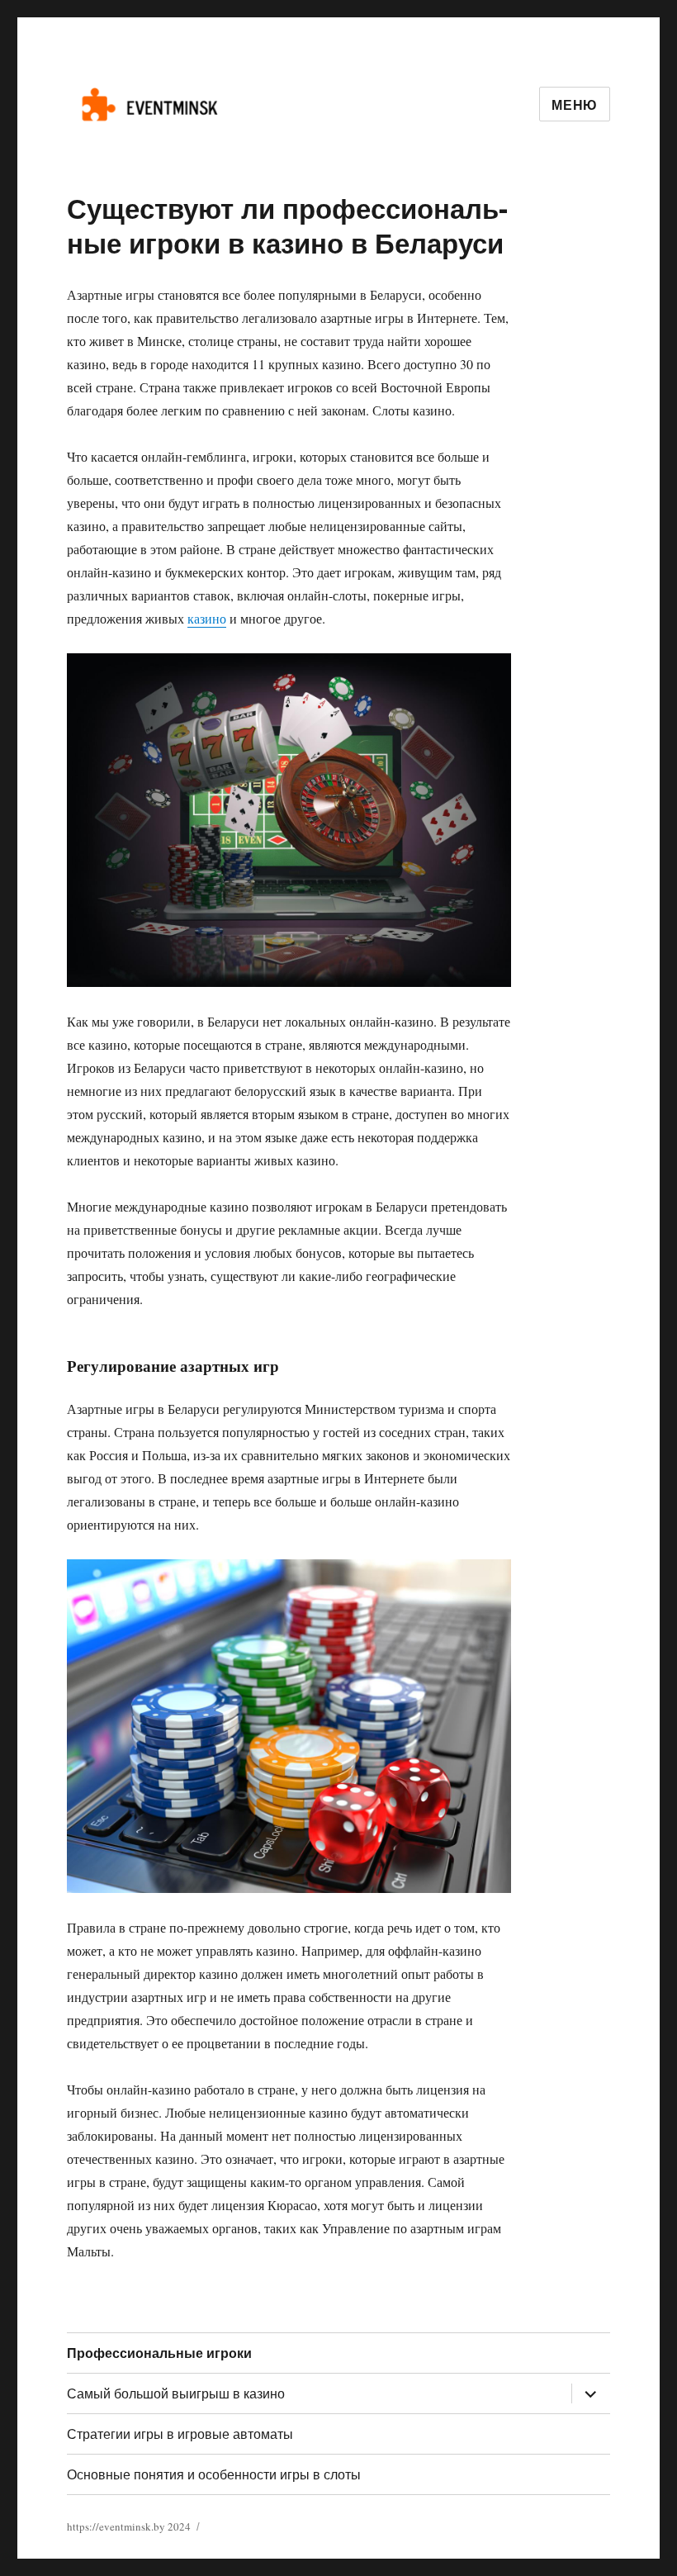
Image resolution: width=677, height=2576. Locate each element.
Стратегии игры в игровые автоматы (180, 2434)
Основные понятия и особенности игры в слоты (214, 2474)
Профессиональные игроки (159, 2353)
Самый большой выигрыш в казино (176, 2393)
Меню (575, 104)
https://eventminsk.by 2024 (129, 2526)
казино (207, 618)
